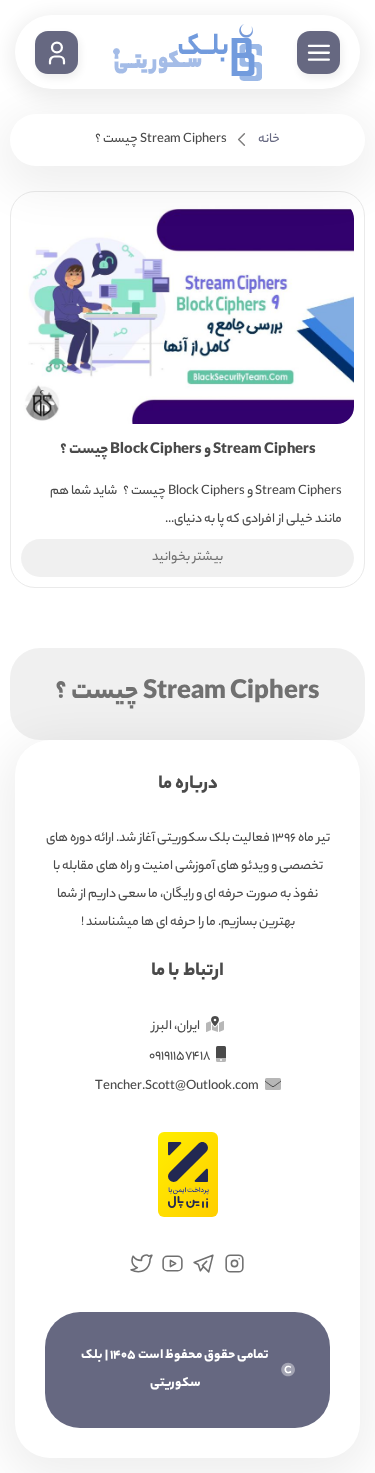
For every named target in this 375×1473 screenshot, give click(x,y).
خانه (269, 139)
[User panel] (56, 52)
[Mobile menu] (318, 52)
